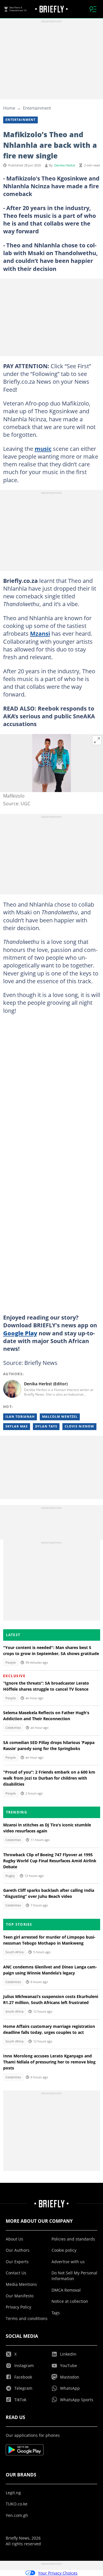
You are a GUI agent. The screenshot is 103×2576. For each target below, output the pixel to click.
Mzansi (40, 633)
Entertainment (37, 108)
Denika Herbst (65, 165)
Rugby (10, 1876)
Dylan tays (46, 1426)
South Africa (14, 1952)
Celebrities (13, 1728)
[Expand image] (97, 740)
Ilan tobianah (20, 1417)
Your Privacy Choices (58, 2573)
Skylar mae (17, 1426)
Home (9, 108)
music (43, 449)
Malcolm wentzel (60, 1417)
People (11, 1663)
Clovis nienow (79, 1426)
